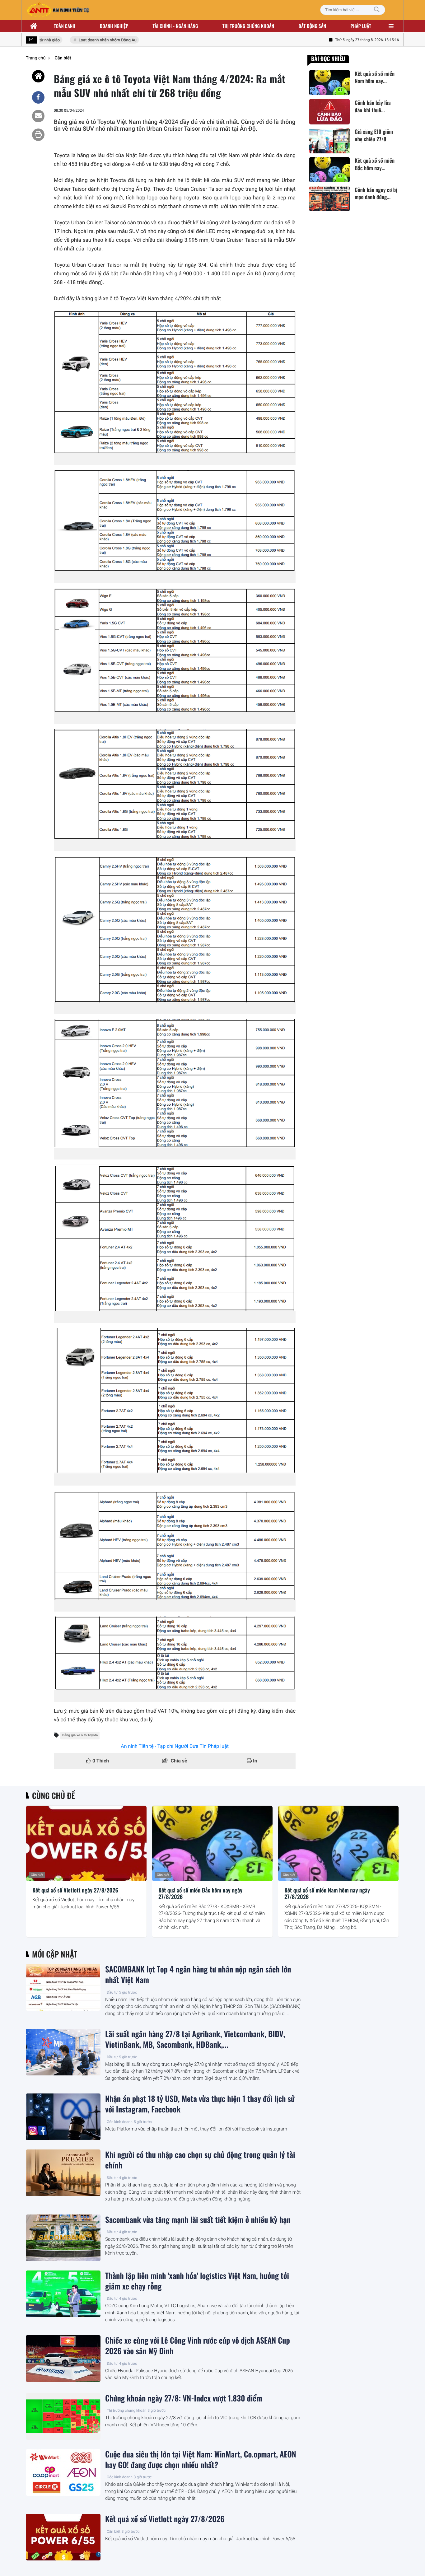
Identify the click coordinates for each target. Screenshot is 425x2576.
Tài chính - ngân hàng (175, 26)
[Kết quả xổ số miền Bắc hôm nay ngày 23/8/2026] (329, 170)
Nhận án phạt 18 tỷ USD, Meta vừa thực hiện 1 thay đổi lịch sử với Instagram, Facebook (200, 2104)
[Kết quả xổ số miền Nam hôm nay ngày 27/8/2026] (338, 1843)
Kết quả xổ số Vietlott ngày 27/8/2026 (75, 1891)
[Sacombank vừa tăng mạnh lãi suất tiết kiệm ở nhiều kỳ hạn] (63, 2238)
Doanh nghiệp (114, 26)
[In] (38, 135)
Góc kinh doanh (120, 2122)
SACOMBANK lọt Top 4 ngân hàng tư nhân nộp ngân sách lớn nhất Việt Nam (198, 1975)
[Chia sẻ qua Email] (38, 116)
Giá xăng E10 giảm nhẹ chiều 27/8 (374, 136)
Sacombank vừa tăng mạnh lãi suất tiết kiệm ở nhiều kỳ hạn (198, 2220)
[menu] (391, 26)
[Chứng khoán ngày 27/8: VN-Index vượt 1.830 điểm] (63, 2416)
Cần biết (37, 1875)
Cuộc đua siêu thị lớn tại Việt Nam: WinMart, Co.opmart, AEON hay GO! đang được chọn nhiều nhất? (201, 2460)
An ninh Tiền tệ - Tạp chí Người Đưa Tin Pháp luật (175, 1746)
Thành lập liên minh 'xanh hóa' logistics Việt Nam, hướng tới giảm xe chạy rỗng (197, 2281)
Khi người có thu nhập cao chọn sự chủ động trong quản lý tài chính (200, 2160)
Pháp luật (361, 26)
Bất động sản (313, 26)
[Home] (38, 76)
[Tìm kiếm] (377, 10)
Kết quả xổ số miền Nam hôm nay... (375, 77)
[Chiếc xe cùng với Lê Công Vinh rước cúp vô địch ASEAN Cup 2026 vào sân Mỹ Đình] (63, 2359)
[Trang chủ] (34, 26)
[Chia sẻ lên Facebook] (38, 97)
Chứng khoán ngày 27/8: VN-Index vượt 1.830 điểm (184, 2398)
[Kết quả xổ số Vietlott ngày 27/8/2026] (86, 1843)
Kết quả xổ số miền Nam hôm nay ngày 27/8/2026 (327, 1894)
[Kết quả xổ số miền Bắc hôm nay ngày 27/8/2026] (212, 1843)
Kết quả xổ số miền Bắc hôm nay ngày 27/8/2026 (200, 1894)
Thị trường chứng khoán (248, 26)
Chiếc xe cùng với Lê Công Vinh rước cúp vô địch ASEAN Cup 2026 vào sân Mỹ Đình (198, 2346)
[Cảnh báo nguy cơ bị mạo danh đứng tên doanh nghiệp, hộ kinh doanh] (329, 199)
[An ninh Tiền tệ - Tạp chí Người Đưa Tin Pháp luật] (58, 10)
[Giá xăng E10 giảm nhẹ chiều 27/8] (329, 141)
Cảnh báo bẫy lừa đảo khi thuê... (373, 106)
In (255, 1761)
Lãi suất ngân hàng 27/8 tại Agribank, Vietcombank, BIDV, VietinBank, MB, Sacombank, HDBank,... (195, 2039)
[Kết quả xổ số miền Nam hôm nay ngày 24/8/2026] (329, 83)
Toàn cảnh (65, 26)
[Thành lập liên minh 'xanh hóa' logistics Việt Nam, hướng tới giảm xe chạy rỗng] (63, 2294)
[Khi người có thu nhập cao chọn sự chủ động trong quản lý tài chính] (63, 2173)
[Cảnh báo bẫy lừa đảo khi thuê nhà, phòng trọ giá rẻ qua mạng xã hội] (329, 112)
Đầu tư (112, 1992)
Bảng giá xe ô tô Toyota (80, 1735)
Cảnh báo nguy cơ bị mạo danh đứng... (376, 194)
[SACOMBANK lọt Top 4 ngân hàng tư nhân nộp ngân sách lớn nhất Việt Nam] (63, 1987)
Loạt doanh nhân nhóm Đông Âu (89, 40)
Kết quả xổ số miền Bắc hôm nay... (375, 165)
